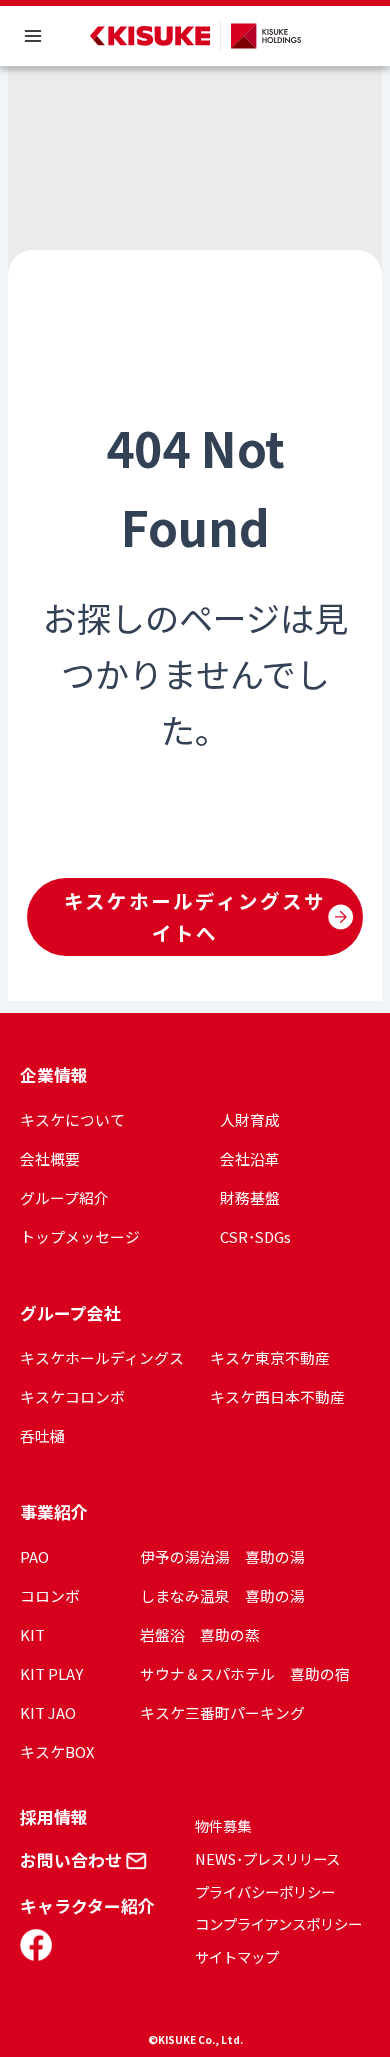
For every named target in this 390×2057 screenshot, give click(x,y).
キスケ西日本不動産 (277, 1396)
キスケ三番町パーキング (222, 1712)
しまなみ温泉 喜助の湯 (222, 1595)
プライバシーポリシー (265, 1891)
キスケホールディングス (102, 1357)
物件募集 (223, 1825)
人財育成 (250, 1119)
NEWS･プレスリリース (267, 1858)
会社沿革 (250, 1158)
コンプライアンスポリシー (278, 1923)
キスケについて (72, 1119)
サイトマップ (237, 1956)
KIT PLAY (51, 1673)
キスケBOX (57, 1751)
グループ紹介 (64, 1197)
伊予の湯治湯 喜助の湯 (222, 1556)
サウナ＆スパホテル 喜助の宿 (245, 1673)
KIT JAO (48, 1712)
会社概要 (50, 1158)
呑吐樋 (42, 1435)
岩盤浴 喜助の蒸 (200, 1634)
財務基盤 (250, 1197)
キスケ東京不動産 (270, 1357)
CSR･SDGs (255, 1236)
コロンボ (50, 1595)
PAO (34, 1556)
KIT (32, 1634)
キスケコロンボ (72, 1396)
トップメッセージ (80, 1236)
